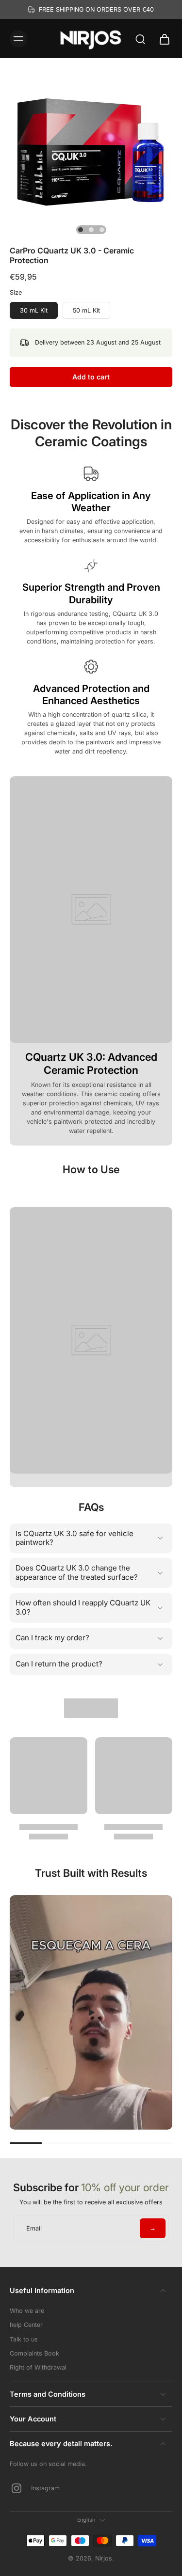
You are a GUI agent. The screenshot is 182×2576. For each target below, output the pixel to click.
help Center (26, 2325)
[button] (91, 377)
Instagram (45, 2488)
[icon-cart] (162, 39)
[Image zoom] (91, 149)
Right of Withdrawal (38, 2367)
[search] (140, 39)
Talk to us (24, 2339)
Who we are (27, 2311)
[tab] (81, 230)
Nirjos (104, 2558)
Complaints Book (34, 2353)
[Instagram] (20, 2488)
